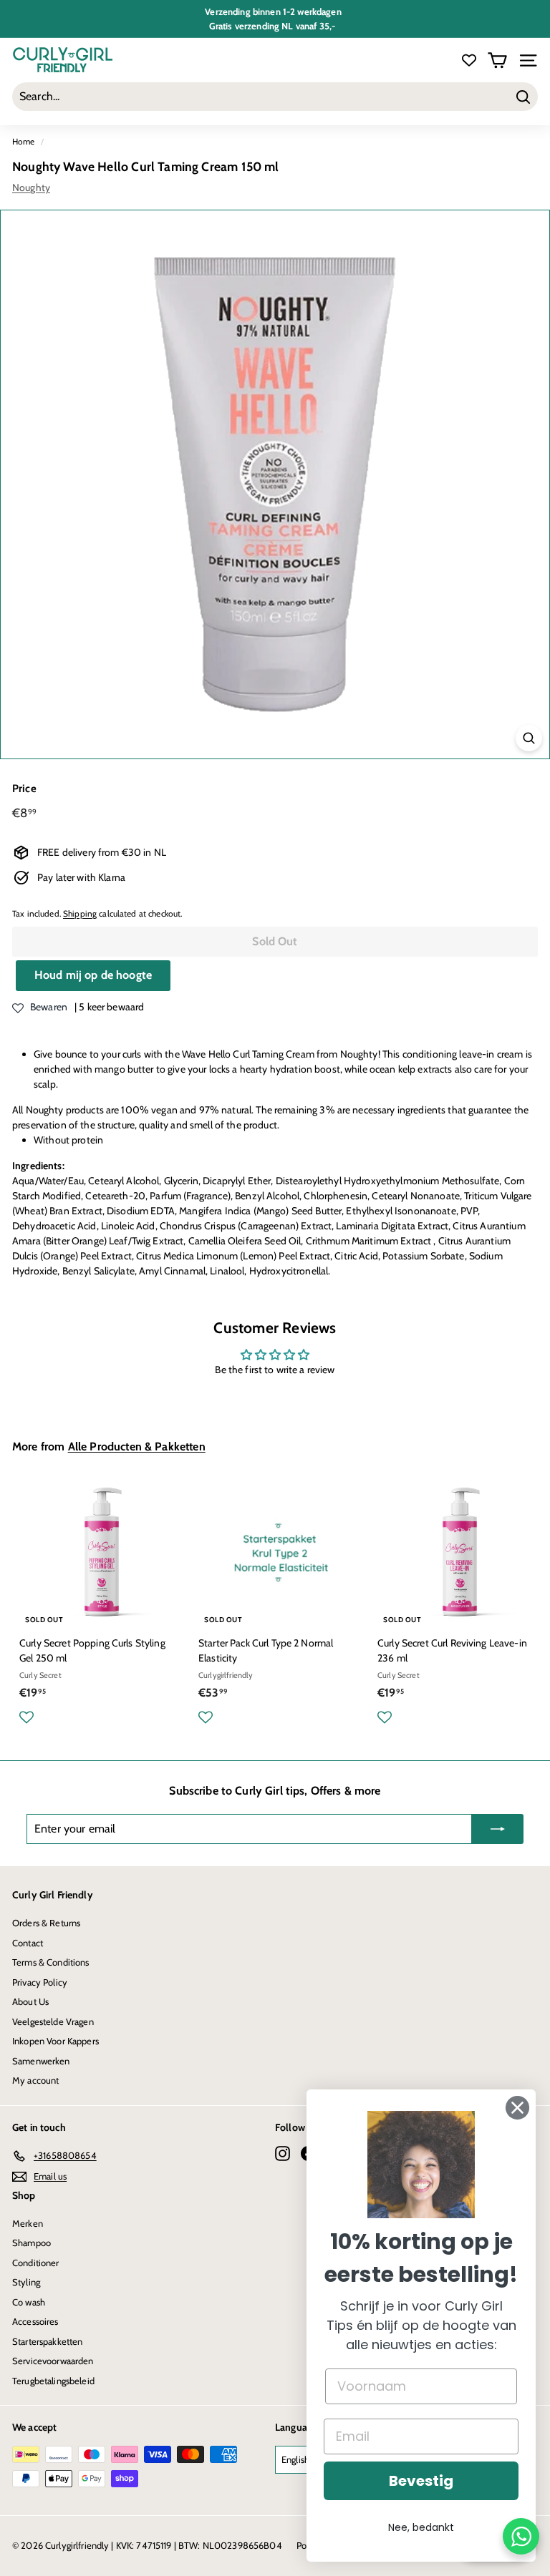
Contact (28, 1943)
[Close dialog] (517, 2108)
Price (24, 789)
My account (35, 2080)
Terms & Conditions (51, 1962)
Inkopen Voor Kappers (56, 2041)
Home (24, 142)
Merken (28, 2223)
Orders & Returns (46, 1923)
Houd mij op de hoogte (93, 975)
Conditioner (36, 2263)
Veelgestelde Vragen (53, 2021)
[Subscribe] (498, 1829)
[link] (421, 2165)
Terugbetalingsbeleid (53, 2381)
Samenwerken (41, 2061)
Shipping (80, 914)
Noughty (31, 187)
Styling (26, 2282)
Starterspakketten (47, 2341)
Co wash (29, 2302)
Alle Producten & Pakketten (137, 1446)
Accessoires (35, 2321)
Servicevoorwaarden (53, 2361)
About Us (30, 2001)
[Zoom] (529, 738)
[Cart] (497, 60)
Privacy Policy (40, 1982)
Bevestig (421, 2481)
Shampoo (32, 2243)
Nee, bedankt (421, 2527)
